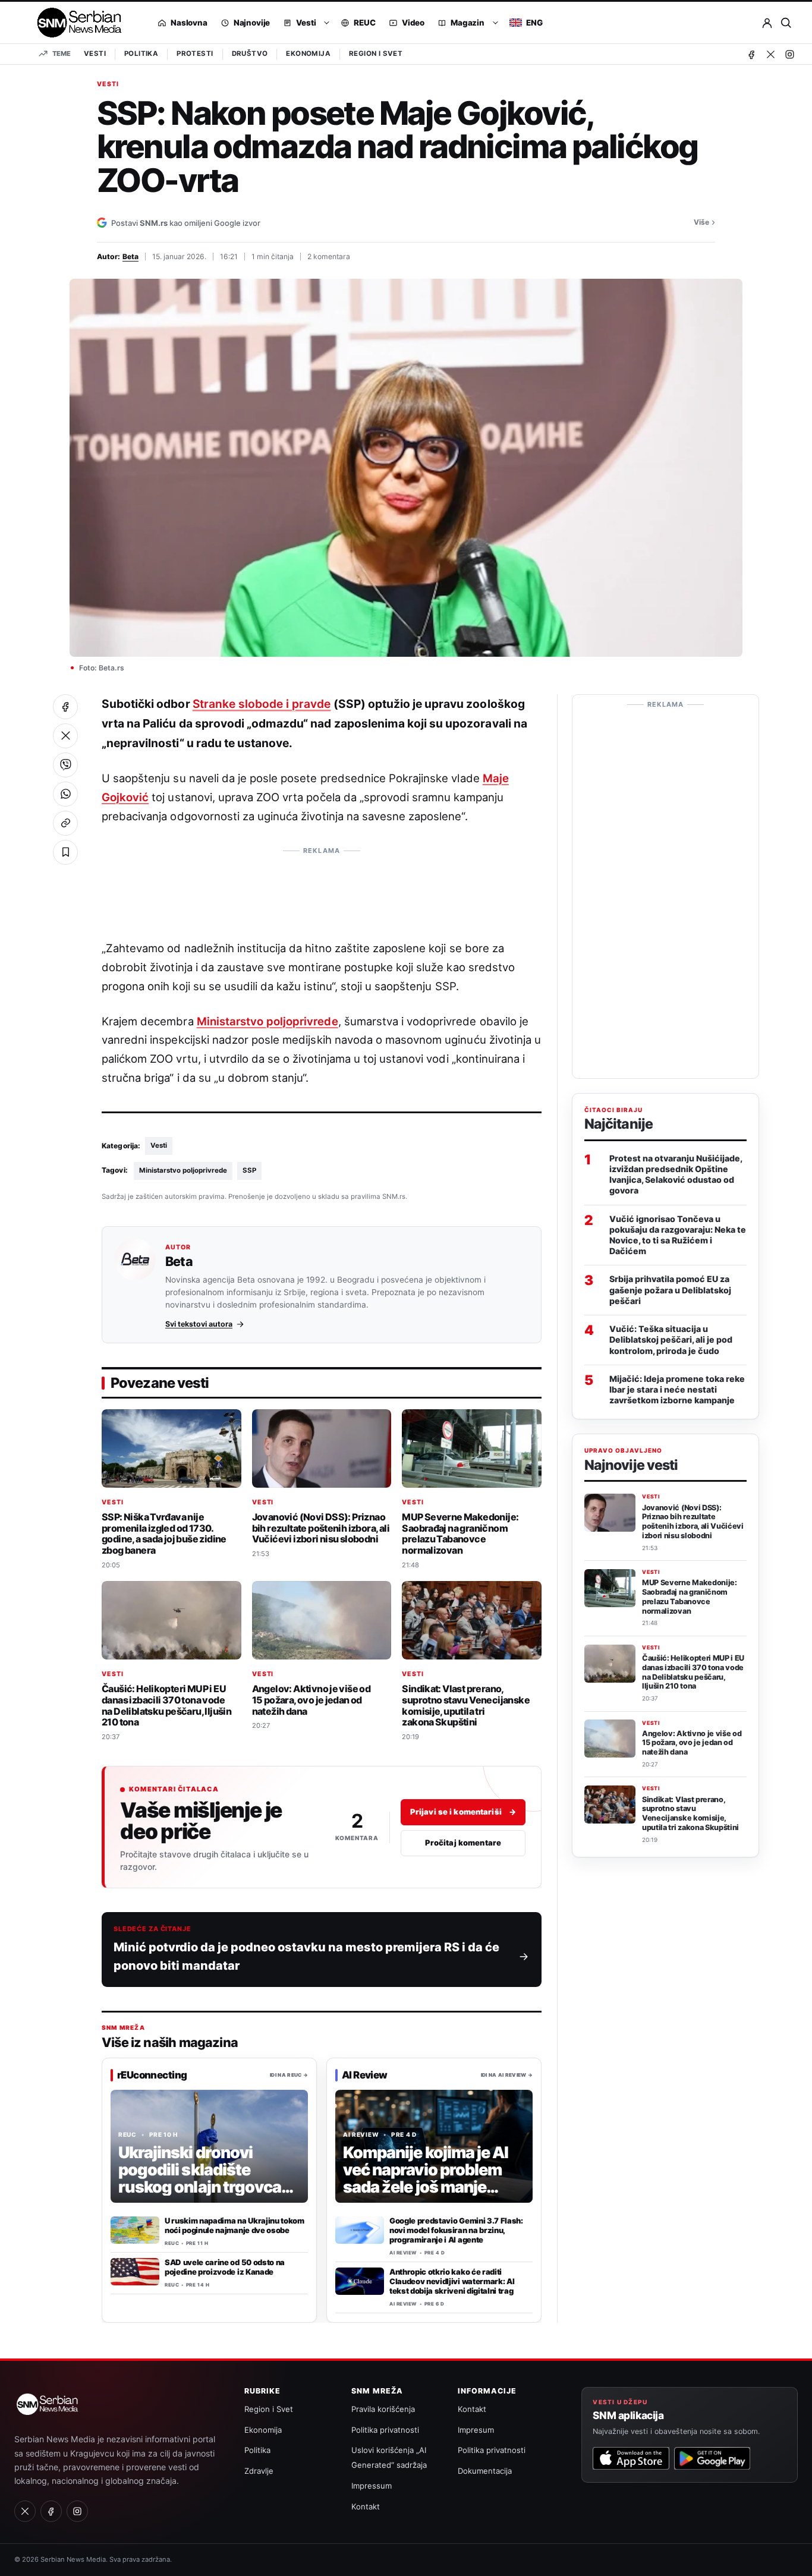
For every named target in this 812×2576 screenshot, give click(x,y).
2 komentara (329, 256)
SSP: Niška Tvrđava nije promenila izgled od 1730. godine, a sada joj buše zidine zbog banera (164, 1533)
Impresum (476, 2430)
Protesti (195, 53)
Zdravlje (259, 2471)
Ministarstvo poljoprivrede (267, 1021)
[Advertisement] (322, 887)
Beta (130, 256)
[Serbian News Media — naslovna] (75, 23)
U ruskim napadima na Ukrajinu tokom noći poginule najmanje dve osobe (235, 2225)
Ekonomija (308, 53)
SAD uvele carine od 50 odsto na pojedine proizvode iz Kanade (225, 2267)
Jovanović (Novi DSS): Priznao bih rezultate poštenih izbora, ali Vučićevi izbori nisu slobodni (321, 1528)
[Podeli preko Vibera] (65, 765)
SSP (249, 1170)
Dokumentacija (485, 2471)
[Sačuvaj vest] (65, 852)
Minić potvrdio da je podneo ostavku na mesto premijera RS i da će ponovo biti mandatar (306, 1956)
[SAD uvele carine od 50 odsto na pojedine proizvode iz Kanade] (135, 2272)
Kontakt (366, 2506)
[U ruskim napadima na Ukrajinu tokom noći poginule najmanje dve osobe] (135, 2230)
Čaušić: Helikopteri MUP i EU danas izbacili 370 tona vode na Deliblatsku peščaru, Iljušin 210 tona (166, 1705)
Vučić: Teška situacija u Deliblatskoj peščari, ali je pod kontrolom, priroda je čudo (671, 1339)
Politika (141, 53)
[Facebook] (751, 54)
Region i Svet (376, 53)
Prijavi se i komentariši (463, 1812)
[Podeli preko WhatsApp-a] (65, 794)
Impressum (372, 2486)
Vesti (95, 53)
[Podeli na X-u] (65, 736)
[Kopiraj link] (65, 823)
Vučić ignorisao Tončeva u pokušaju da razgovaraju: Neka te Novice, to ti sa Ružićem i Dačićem (678, 1235)
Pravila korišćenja (383, 2409)
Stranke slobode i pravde (262, 704)
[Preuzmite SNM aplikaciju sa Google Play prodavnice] (712, 2458)
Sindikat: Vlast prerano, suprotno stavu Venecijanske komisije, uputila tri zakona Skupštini (466, 1705)
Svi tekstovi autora (199, 1324)
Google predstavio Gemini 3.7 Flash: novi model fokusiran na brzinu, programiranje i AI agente (456, 2230)
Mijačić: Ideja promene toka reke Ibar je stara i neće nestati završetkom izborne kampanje (677, 1389)
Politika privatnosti (385, 2430)
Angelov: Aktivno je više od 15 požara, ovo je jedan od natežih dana (311, 1700)
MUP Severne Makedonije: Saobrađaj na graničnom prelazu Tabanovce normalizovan (460, 1533)
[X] (770, 54)
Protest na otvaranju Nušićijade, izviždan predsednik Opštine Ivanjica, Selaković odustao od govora (676, 1174)
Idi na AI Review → (507, 2075)
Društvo (250, 53)
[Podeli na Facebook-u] (65, 707)
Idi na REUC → (289, 2075)
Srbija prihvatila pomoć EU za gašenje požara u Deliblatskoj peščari (670, 1289)
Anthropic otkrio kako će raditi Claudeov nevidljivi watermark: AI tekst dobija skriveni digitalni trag (452, 2281)
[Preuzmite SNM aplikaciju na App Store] (631, 2458)
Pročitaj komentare (463, 1843)
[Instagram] (789, 54)
